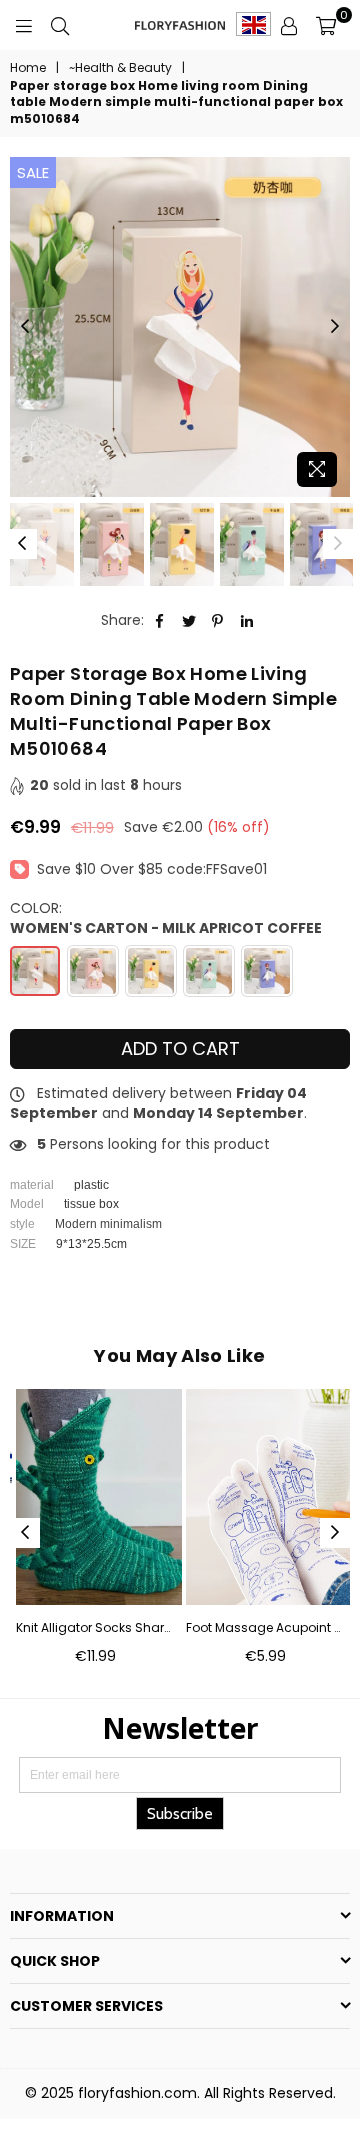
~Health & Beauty (120, 68)
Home (28, 68)
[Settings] (289, 25)
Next (335, 327)
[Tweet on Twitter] (189, 621)
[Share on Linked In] (247, 621)
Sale (33, 172)
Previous (25, 327)
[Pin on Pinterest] (218, 621)
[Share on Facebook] (160, 621)
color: (166, 918)
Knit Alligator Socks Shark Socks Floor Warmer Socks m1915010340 (95, 1628)
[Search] (60, 25)
